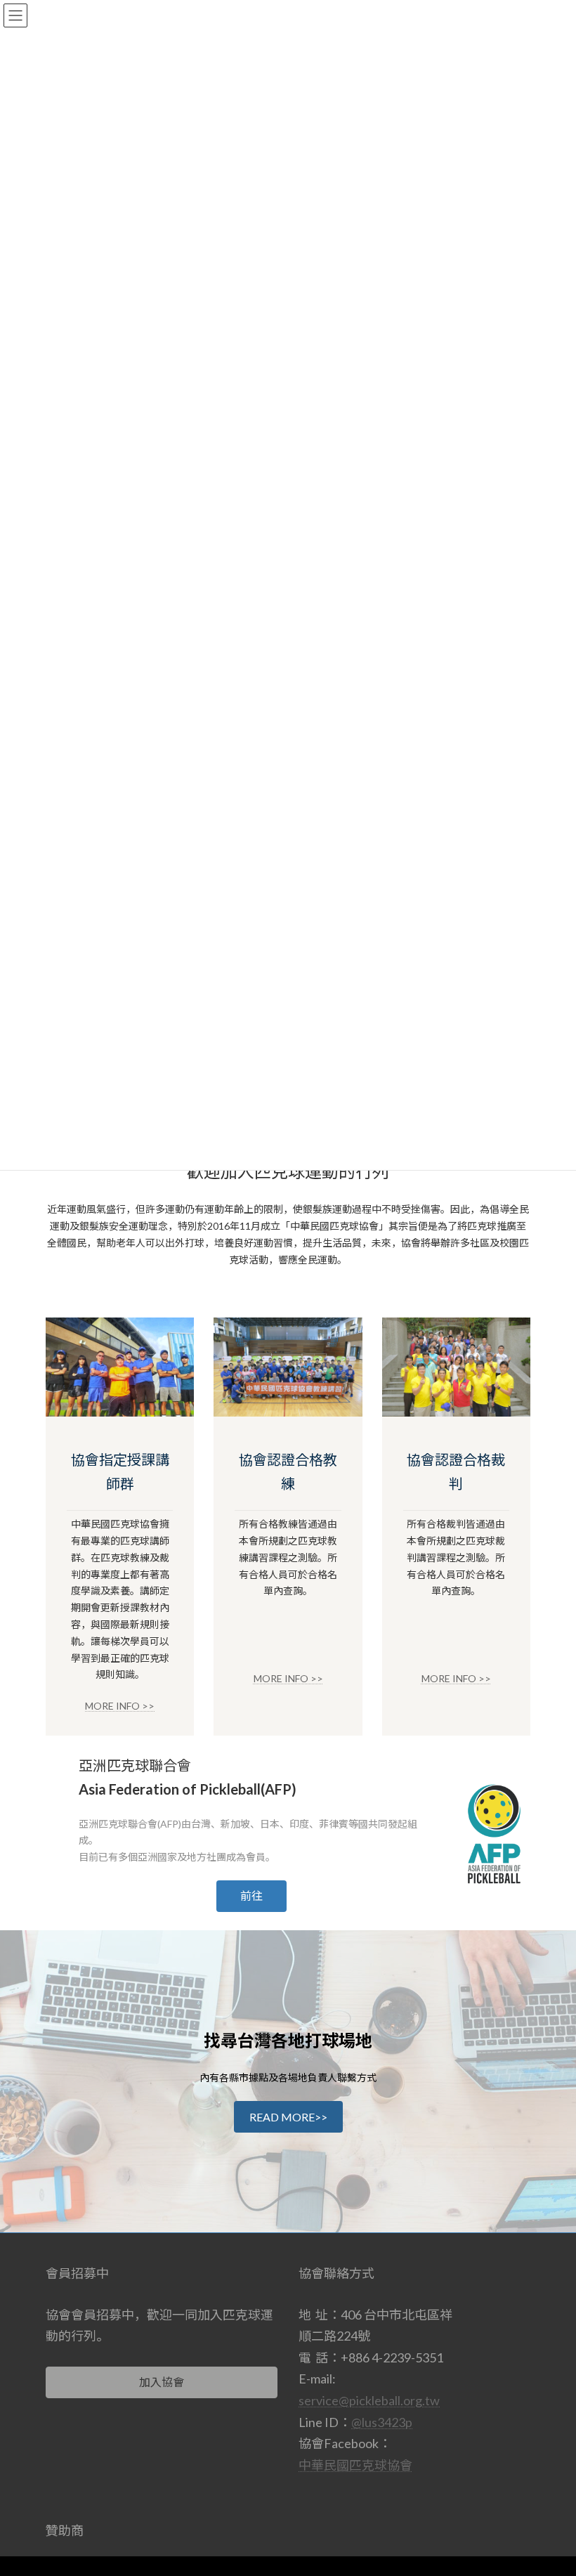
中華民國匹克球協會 (355, 2465)
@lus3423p (382, 2422)
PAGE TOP (550, 2484)
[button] (251, 1896)
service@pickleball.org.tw (369, 2400)
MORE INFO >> (120, 1706)
